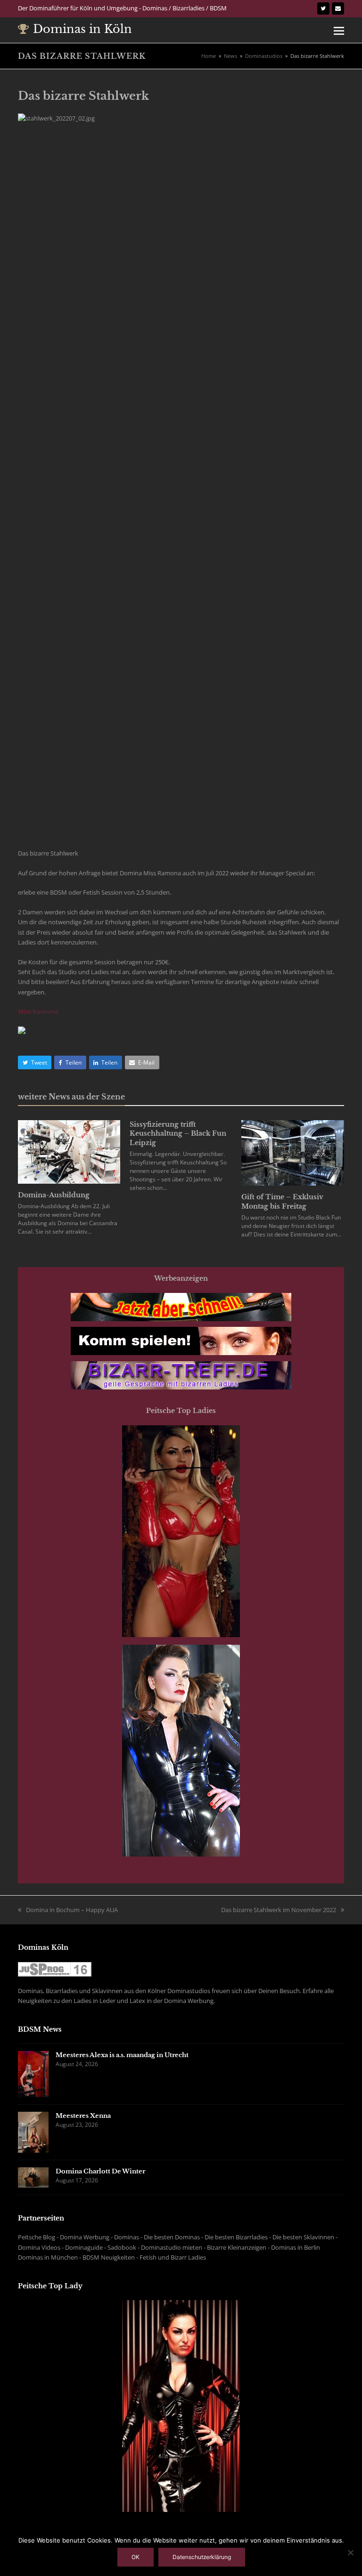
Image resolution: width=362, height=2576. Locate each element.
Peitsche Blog (37, 2237)
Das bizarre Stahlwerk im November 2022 (279, 1910)
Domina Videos (39, 2247)
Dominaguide (84, 2247)
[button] (339, 30)
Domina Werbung (85, 2237)
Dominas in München (48, 2257)
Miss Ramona (38, 1011)
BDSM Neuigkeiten (109, 2257)
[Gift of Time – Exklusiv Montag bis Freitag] (292, 1152)
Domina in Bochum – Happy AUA (72, 1910)
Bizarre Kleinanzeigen (237, 2247)
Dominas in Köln (82, 29)
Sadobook (122, 2247)
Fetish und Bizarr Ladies (173, 2257)
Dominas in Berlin (296, 2247)
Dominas (127, 2237)
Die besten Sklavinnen (303, 2237)
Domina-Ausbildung (54, 1195)
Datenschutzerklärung (202, 2557)
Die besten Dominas (172, 2237)
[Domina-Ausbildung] (69, 1151)
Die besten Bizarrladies (236, 2237)
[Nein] (350, 2552)
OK (136, 2557)
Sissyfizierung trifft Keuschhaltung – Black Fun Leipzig (178, 1134)
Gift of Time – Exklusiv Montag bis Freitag (282, 1202)
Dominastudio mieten (172, 2247)
